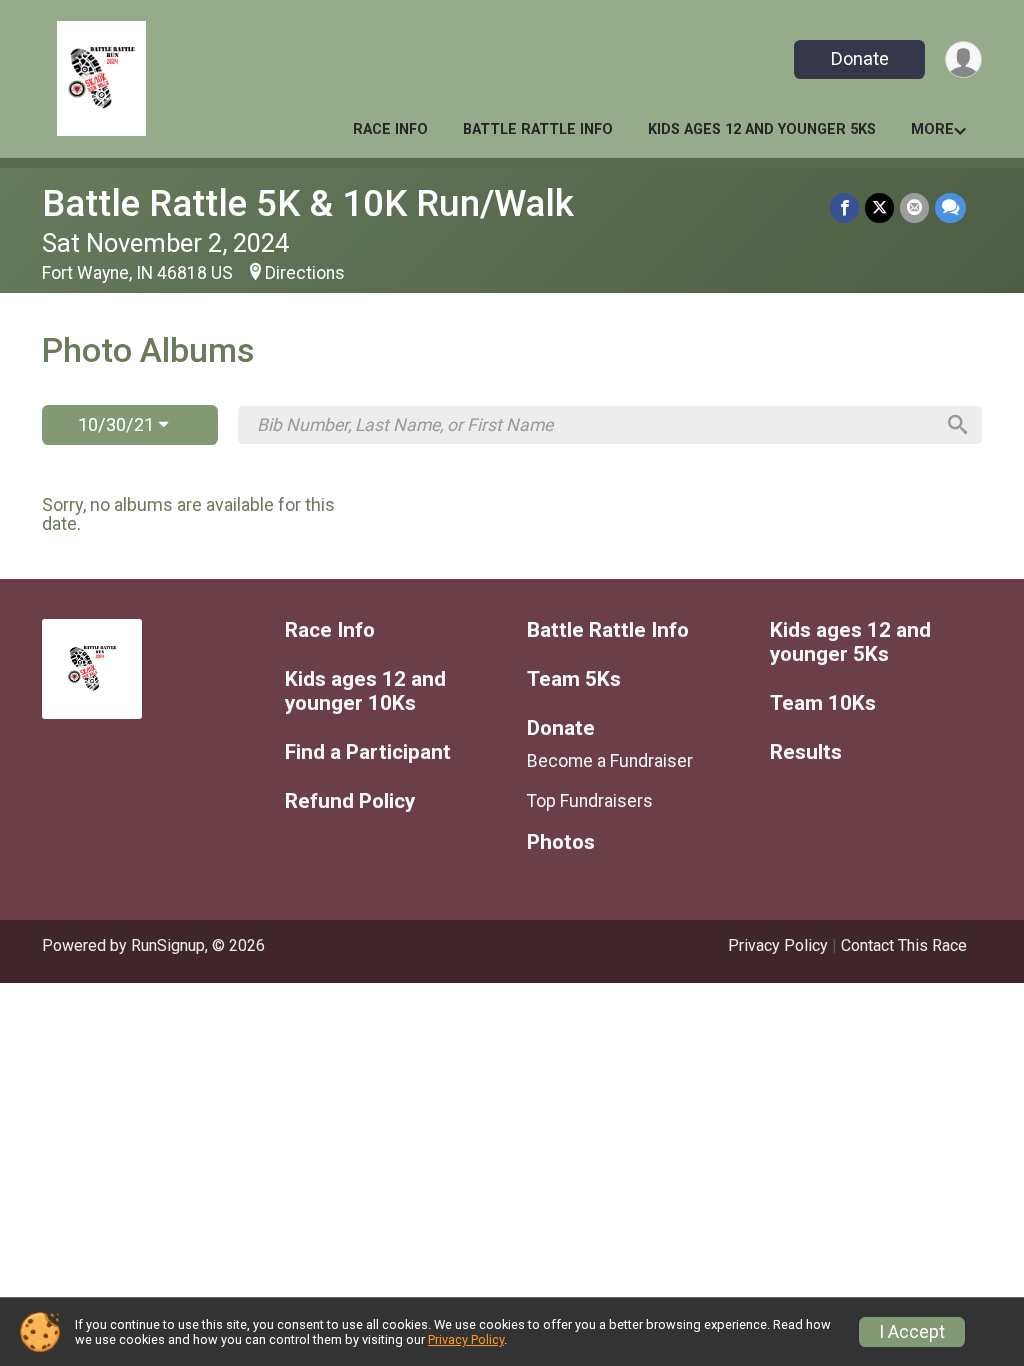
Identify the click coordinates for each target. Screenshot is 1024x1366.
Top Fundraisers (590, 801)
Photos (561, 842)
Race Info (390, 129)
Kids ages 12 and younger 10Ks (365, 691)
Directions (305, 273)
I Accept (912, 1332)
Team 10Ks (823, 703)
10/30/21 (118, 424)
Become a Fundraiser (610, 761)
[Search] (958, 425)
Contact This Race (904, 945)
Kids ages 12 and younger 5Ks (762, 129)
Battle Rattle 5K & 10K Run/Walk (308, 203)
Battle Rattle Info (538, 129)
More (932, 129)
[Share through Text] (950, 207)
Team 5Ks (574, 679)
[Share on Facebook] (844, 207)
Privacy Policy (778, 945)
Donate (860, 58)
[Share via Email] (914, 207)
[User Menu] (963, 59)
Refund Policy (350, 801)
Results (806, 752)
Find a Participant (368, 752)
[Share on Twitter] (879, 207)
